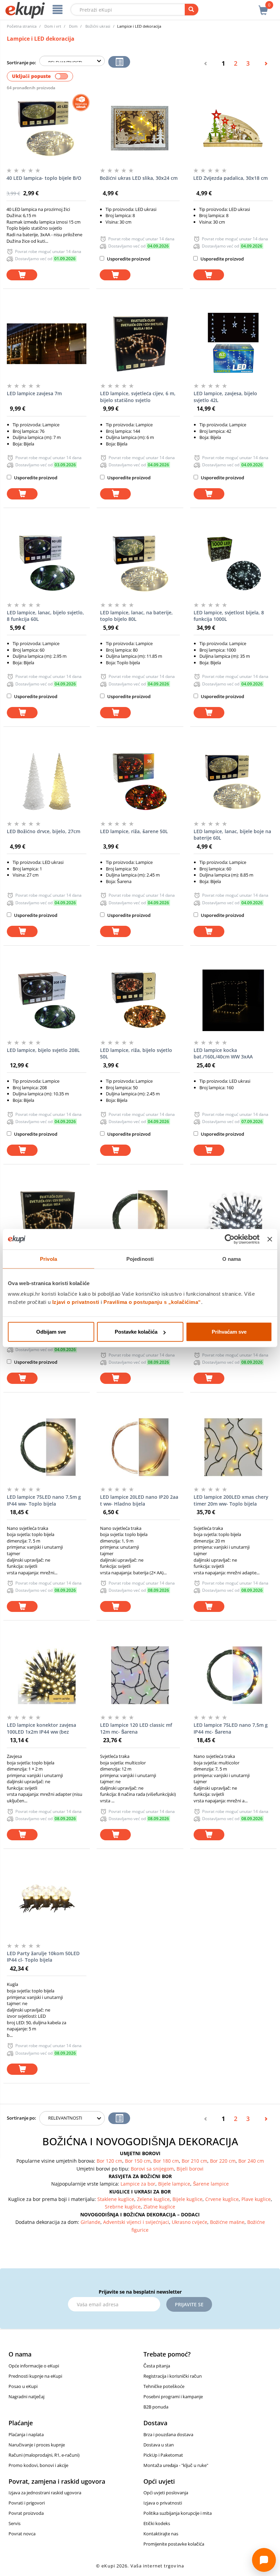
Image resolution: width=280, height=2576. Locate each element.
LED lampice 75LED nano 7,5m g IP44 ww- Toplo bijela (44, 1500)
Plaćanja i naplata (26, 2434)
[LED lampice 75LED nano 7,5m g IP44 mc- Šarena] (233, 1675)
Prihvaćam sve (229, 1332)
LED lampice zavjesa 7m (34, 393)
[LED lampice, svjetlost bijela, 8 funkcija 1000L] (233, 563)
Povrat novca (22, 2534)
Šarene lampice (211, 2184)
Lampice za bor (138, 2184)
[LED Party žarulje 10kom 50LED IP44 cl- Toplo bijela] (47, 1904)
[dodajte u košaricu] (22, 275)
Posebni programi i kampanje (173, 2397)
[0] (263, 6)
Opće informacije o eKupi (34, 2366)
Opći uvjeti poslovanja (166, 2493)
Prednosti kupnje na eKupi (35, 2376)
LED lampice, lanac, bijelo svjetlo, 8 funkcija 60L (45, 616)
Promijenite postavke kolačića (174, 2544)
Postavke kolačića (136, 1332)
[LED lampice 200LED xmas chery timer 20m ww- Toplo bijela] (233, 1447)
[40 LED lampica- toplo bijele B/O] (46, 128)
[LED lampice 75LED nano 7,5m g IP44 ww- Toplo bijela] (47, 1447)
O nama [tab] (232, 1259)
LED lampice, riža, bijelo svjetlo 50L (136, 1053)
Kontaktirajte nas (161, 2534)
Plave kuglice (256, 2199)
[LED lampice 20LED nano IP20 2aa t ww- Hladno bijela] (140, 1447)
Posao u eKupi (23, 2386)
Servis (15, 2523)
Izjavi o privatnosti (76, 1302)
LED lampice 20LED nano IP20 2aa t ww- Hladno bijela (139, 1500)
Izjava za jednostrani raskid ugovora (45, 2493)
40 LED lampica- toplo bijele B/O (44, 178)
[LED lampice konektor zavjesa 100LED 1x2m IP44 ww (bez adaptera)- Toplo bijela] (47, 1675)
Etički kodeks (157, 2523)
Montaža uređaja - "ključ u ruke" (176, 2465)
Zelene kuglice (153, 2199)
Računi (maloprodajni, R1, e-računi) (44, 2455)
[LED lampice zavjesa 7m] (47, 344)
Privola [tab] (48, 1259)
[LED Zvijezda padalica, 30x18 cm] (233, 128)
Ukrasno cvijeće (190, 2222)
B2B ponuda (156, 2407)
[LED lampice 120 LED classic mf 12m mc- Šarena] (140, 1675)
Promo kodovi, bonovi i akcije (38, 2465)
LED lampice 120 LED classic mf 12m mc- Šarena (136, 1728)
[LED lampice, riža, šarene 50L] (140, 782)
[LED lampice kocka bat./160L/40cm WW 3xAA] (233, 1000)
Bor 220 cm (223, 2161)
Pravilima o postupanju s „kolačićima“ (152, 1302)
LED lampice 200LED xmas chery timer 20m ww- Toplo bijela (231, 1500)
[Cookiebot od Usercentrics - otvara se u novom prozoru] (230, 1239)
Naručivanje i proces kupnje (37, 2445)
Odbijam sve (51, 1332)
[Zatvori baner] (270, 1239)
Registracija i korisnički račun (173, 2376)
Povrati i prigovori (27, 2503)
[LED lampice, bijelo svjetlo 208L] (47, 1000)
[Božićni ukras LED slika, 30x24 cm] (139, 128)
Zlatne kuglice (159, 2207)
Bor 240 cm (251, 2161)
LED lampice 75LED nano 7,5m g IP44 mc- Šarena (231, 1728)
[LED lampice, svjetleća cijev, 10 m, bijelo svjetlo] (47, 1219)
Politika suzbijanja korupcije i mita (178, 2513)
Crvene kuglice (222, 2199)
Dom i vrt (53, 26)
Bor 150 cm (138, 2161)
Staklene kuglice (116, 2199)
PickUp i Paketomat (163, 2455)
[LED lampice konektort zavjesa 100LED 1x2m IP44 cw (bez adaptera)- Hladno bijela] (233, 1219)
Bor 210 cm (194, 2161)
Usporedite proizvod (128, 259)
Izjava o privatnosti (163, 2503)
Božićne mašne (227, 2222)
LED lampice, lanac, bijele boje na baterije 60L (232, 835)
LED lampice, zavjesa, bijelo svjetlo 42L (225, 397)
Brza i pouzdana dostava (168, 2434)
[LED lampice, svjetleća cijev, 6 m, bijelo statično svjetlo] (140, 344)
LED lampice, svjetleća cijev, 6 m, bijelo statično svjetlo (138, 397)
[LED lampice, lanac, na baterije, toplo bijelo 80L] (140, 563)
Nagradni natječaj (26, 2397)
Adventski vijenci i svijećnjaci (136, 2222)
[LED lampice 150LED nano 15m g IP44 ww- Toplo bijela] (140, 1219)
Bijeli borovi (190, 2169)
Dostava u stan (159, 2445)
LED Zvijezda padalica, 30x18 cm (230, 178)
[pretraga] (192, 10)
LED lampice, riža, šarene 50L (134, 831)
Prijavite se (189, 2304)
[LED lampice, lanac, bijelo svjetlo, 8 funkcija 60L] (47, 563)
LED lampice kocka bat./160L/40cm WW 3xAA (223, 1053)
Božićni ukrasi (98, 26)
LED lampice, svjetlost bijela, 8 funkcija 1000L (229, 616)
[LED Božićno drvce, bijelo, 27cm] (47, 782)
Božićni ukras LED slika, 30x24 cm (139, 178)
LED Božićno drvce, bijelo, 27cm (44, 831)
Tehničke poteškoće (164, 2386)
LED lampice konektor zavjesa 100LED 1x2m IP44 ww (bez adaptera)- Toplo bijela (41, 1729)
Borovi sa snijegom (152, 2169)
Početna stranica (22, 26)
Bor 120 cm (109, 2161)
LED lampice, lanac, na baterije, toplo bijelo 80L (136, 616)
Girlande (90, 2222)
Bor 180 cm (166, 2161)
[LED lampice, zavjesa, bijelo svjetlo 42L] (233, 344)
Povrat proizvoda (26, 2513)
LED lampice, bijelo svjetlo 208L (43, 1050)
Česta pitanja (157, 2366)
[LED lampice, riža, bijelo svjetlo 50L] (140, 1000)
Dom (73, 26)
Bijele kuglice (187, 2199)
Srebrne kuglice (123, 2207)
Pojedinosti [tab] (140, 1259)
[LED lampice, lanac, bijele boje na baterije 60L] (233, 782)
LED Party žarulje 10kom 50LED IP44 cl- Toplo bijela (43, 1957)
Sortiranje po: (22, 63)
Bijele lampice (174, 2184)
